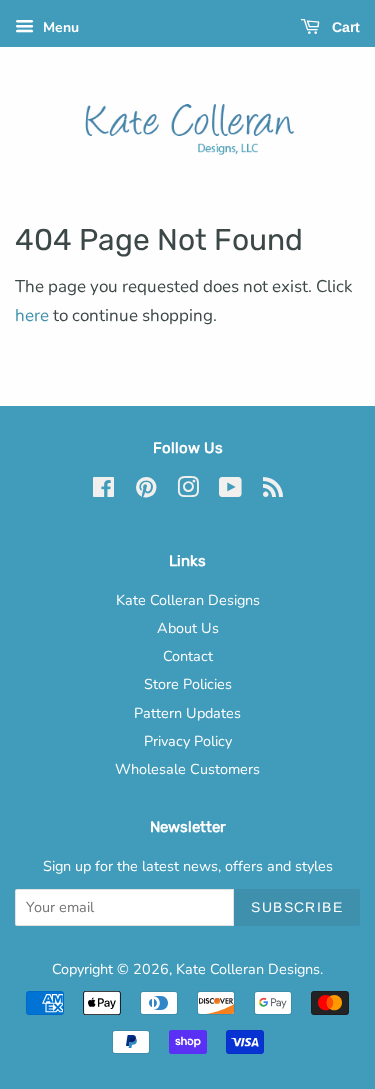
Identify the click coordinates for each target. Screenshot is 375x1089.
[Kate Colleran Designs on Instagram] (188, 491)
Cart (344, 27)
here (32, 315)
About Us (188, 628)
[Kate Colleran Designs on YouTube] (230, 491)
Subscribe (297, 907)
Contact (188, 656)
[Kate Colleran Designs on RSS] (273, 491)
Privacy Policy (188, 741)
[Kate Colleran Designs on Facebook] (103, 491)
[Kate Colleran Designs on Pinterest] (146, 491)
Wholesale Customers (187, 769)
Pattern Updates (187, 713)
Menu (59, 27)
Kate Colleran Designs (188, 600)
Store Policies (188, 684)
